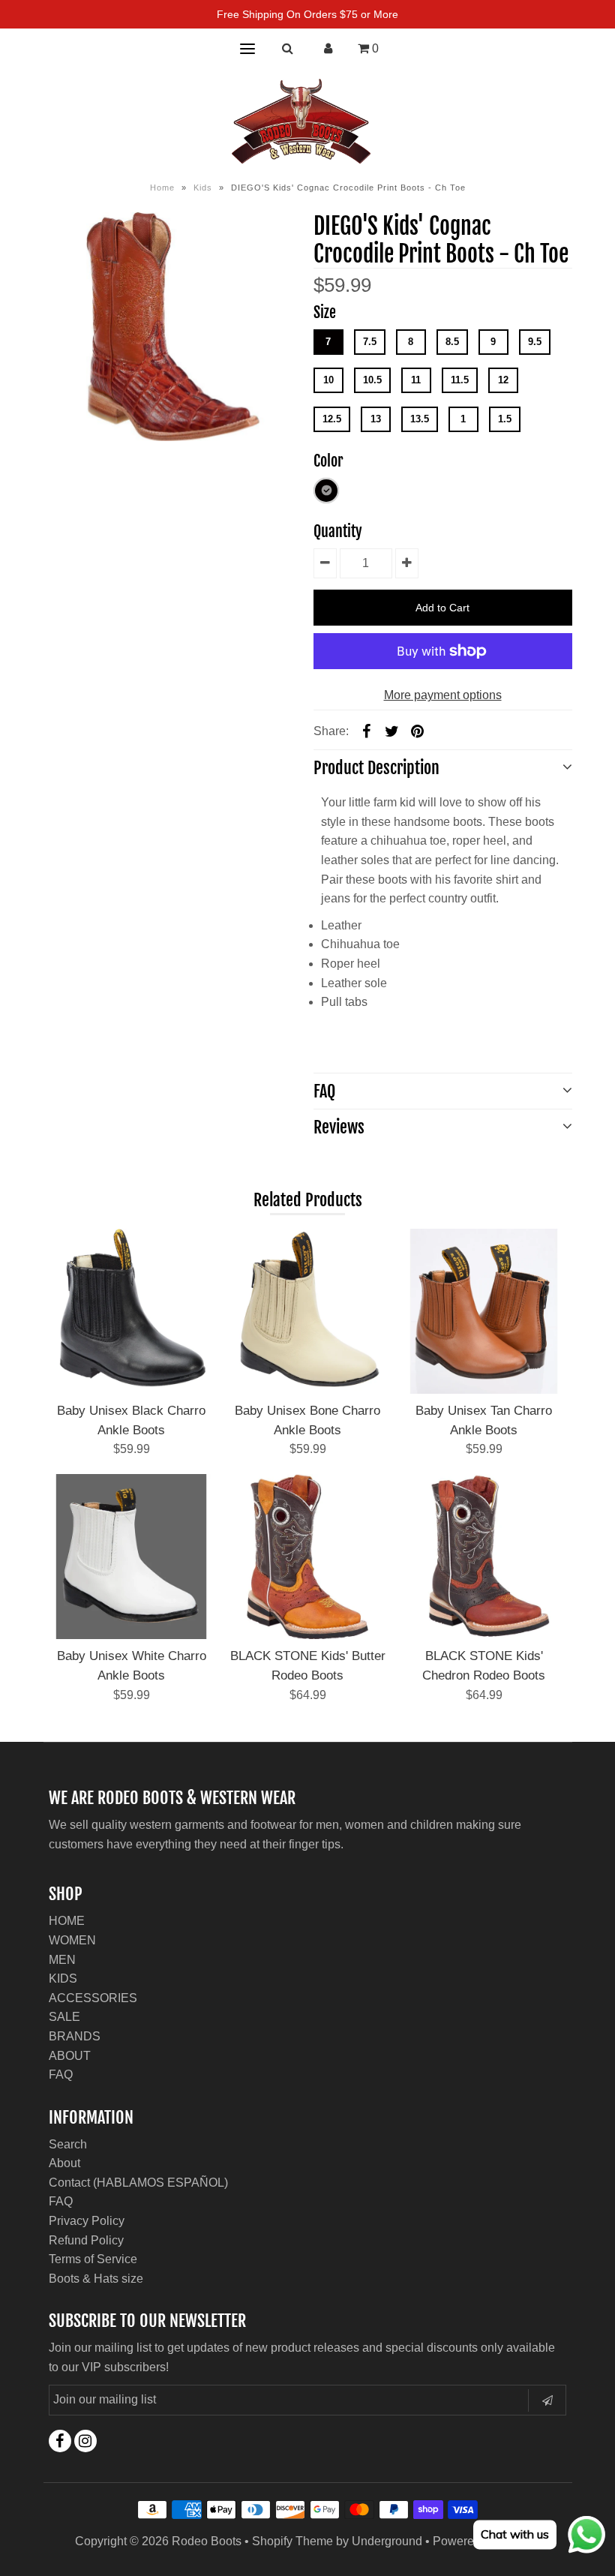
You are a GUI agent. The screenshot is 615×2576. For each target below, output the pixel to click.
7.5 (370, 342)
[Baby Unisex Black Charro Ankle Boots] (131, 1311)
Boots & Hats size (96, 2279)
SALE (64, 2017)
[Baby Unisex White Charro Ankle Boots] (131, 1557)
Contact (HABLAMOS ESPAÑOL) (138, 2183)
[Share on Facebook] (367, 731)
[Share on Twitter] (392, 731)
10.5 (372, 380)
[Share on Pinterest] (418, 731)
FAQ (61, 2075)
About (64, 2163)
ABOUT (70, 2056)
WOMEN (72, 1940)
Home (162, 188)
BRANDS (75, 2036)
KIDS (63, 1979)
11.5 (460, 380)
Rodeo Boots (207, 2541)
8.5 (452, 342)
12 (503, 380)
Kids (203, 188)
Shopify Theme (292, 2541)
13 (376, 419)
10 (328, 380)
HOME (67, 1921)
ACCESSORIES (93, 1998)
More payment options (443, 695)
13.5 (420, 419)
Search (68, 2144)
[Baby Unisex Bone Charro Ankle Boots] (307, 1311)
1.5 (505, 419)
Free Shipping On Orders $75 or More (307, 14)
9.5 (535, 342)
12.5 (332, 419)
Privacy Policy (87, 2221)
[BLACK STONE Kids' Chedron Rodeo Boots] (484, 1557)
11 (416, 380)
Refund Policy (86, 2240)
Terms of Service (93, 2259)
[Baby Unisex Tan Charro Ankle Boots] (484, 1311)
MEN (62, 1960)
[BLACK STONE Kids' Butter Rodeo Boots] (307, 1557)
